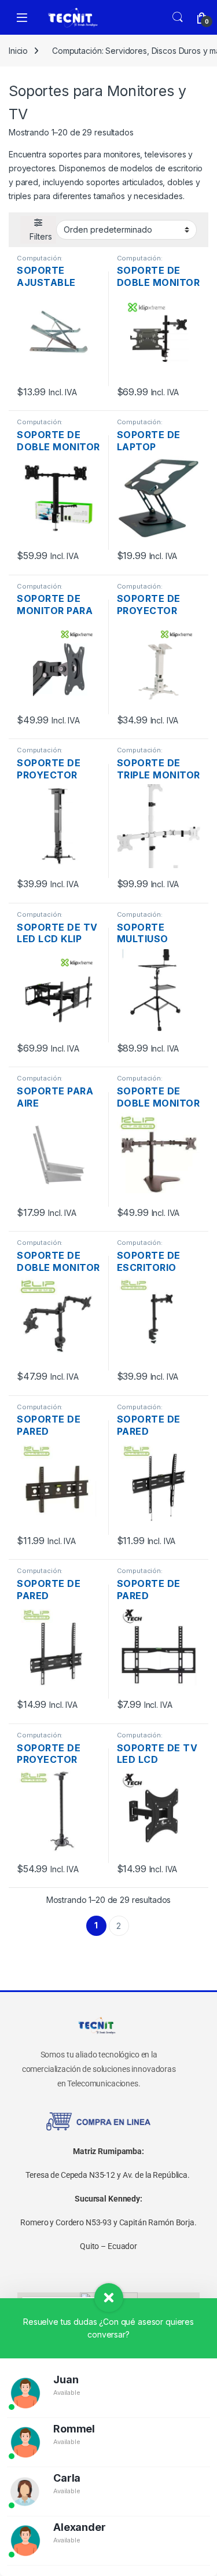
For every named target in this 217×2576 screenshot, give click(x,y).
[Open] (22, 18)
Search (178, 17)
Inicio (18, 51)
